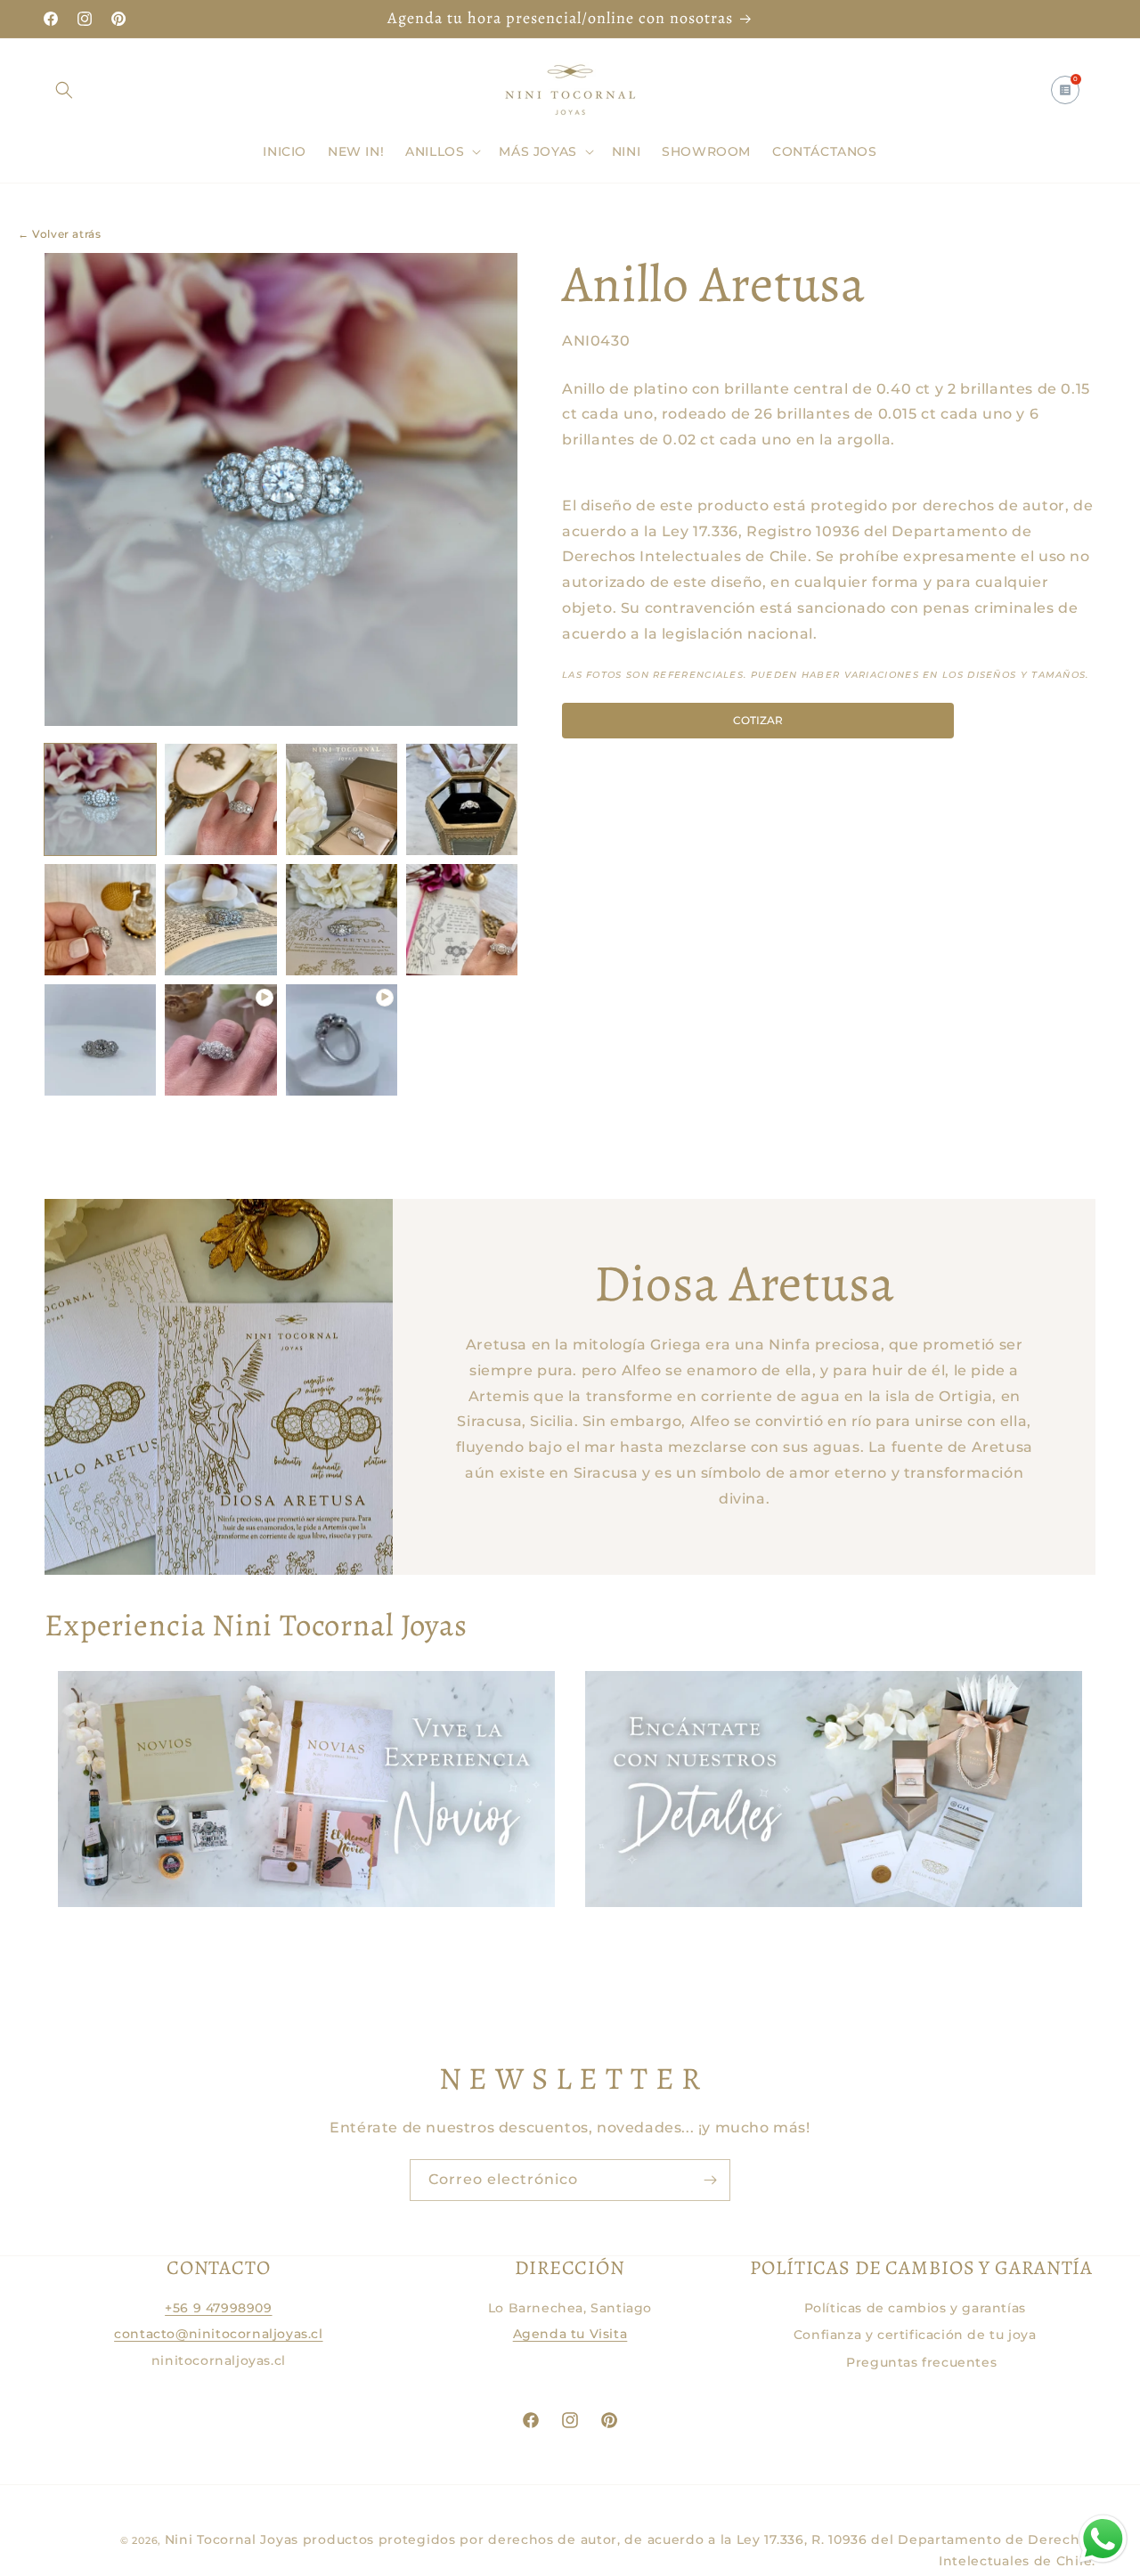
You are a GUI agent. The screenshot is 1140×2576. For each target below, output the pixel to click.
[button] (64, 90)
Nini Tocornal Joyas (232, 2539)
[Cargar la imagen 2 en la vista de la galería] (220, 799)
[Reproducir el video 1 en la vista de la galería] (220, 1040)
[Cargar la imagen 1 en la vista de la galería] (100, 799)
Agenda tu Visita (570, 2334)
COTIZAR (758, 719)
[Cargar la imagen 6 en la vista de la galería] (220, 920)
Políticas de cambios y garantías (915, 2308)
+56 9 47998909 (218, 2308)
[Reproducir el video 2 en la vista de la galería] (342, 1040)
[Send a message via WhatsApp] (1103, 2539)
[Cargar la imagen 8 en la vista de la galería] (462, 920)
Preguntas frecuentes (921, 2362)
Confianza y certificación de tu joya (915, 2335)
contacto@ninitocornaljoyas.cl (218, 2334)
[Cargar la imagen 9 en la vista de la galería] (100, 1040)
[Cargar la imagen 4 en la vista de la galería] (462, 799)
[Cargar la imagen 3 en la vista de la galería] (342, 799)
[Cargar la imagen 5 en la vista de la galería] (100, 920)
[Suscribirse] (710, 2180)
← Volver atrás (59, 234)
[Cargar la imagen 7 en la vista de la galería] (342, 920)
